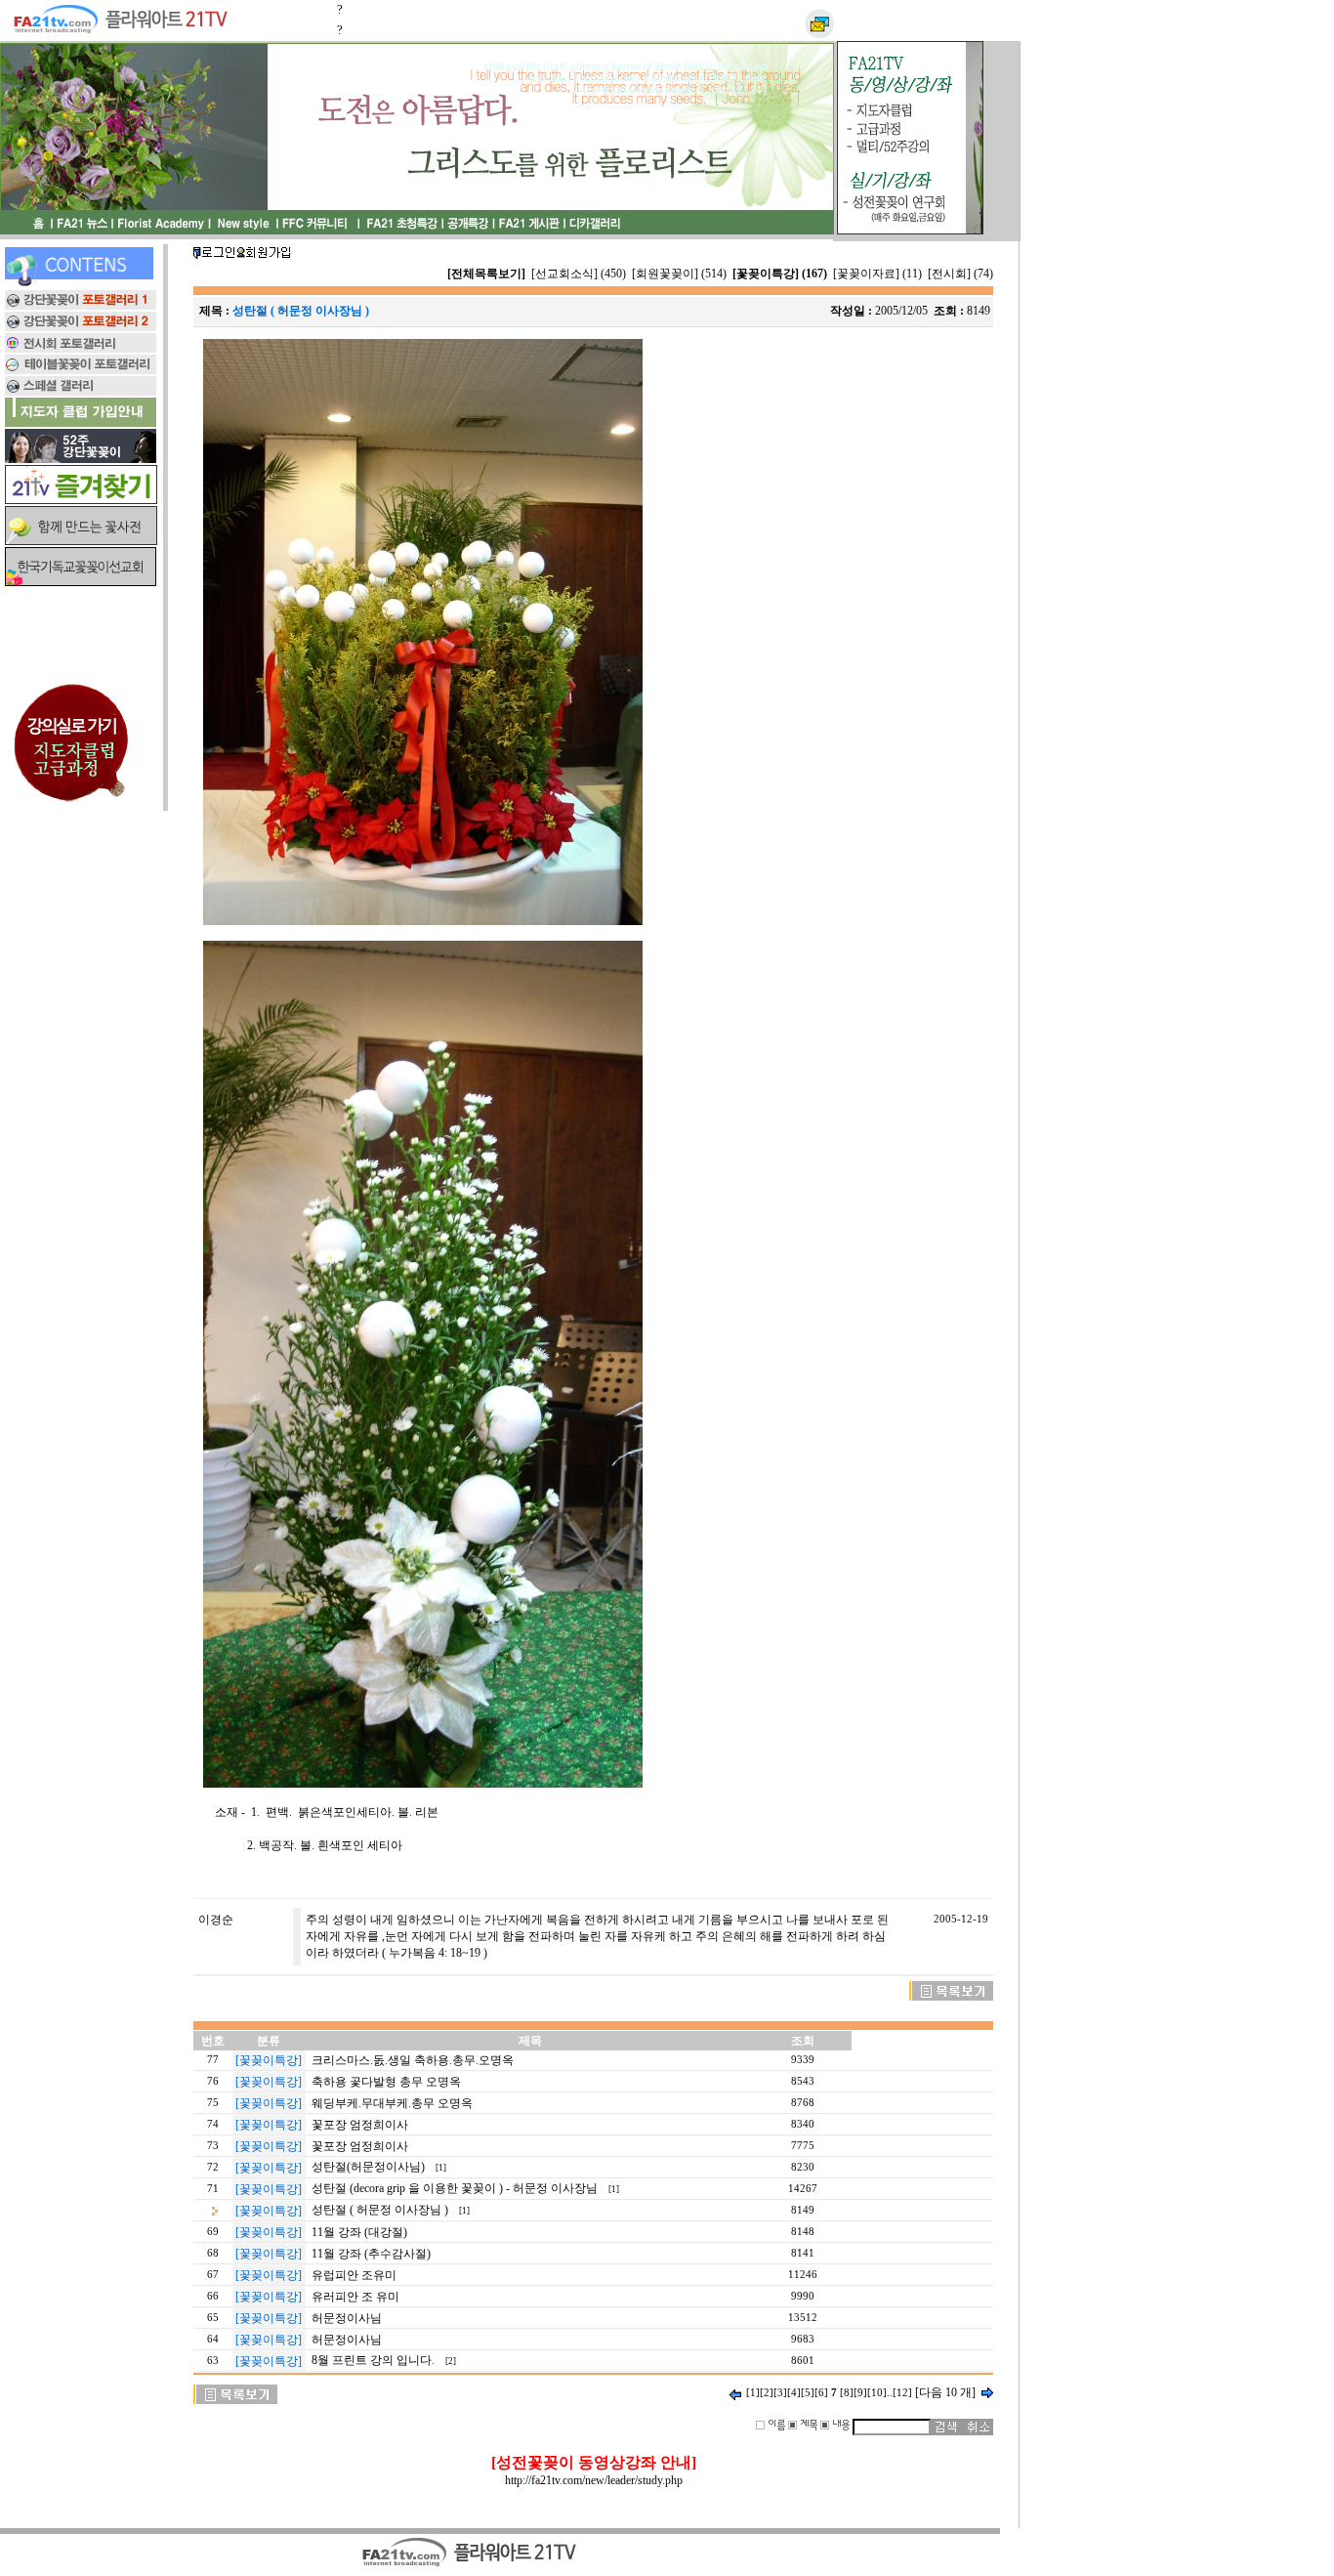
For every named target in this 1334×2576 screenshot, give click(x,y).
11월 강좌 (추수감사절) (371, 2254)
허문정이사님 (347, 2318)
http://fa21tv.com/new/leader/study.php (594, 2480)
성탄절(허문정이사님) (368, 2167)
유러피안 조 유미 (355, 2297)
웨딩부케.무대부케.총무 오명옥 (392, 2103)
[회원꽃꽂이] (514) (679, 274)
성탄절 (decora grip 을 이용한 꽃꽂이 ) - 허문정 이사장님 (455, 2188)
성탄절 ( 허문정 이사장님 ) (380, 2210)
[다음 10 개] (945, 2392)
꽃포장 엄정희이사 (360, 2125)
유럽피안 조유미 (354, 2275)
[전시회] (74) (960, 274)
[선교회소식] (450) (579, 274)
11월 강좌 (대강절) (359, 2232)
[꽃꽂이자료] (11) (877, 274)
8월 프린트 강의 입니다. (373, 2360)
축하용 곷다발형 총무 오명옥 (386, 2082)
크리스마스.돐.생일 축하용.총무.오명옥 (413, 2060)
